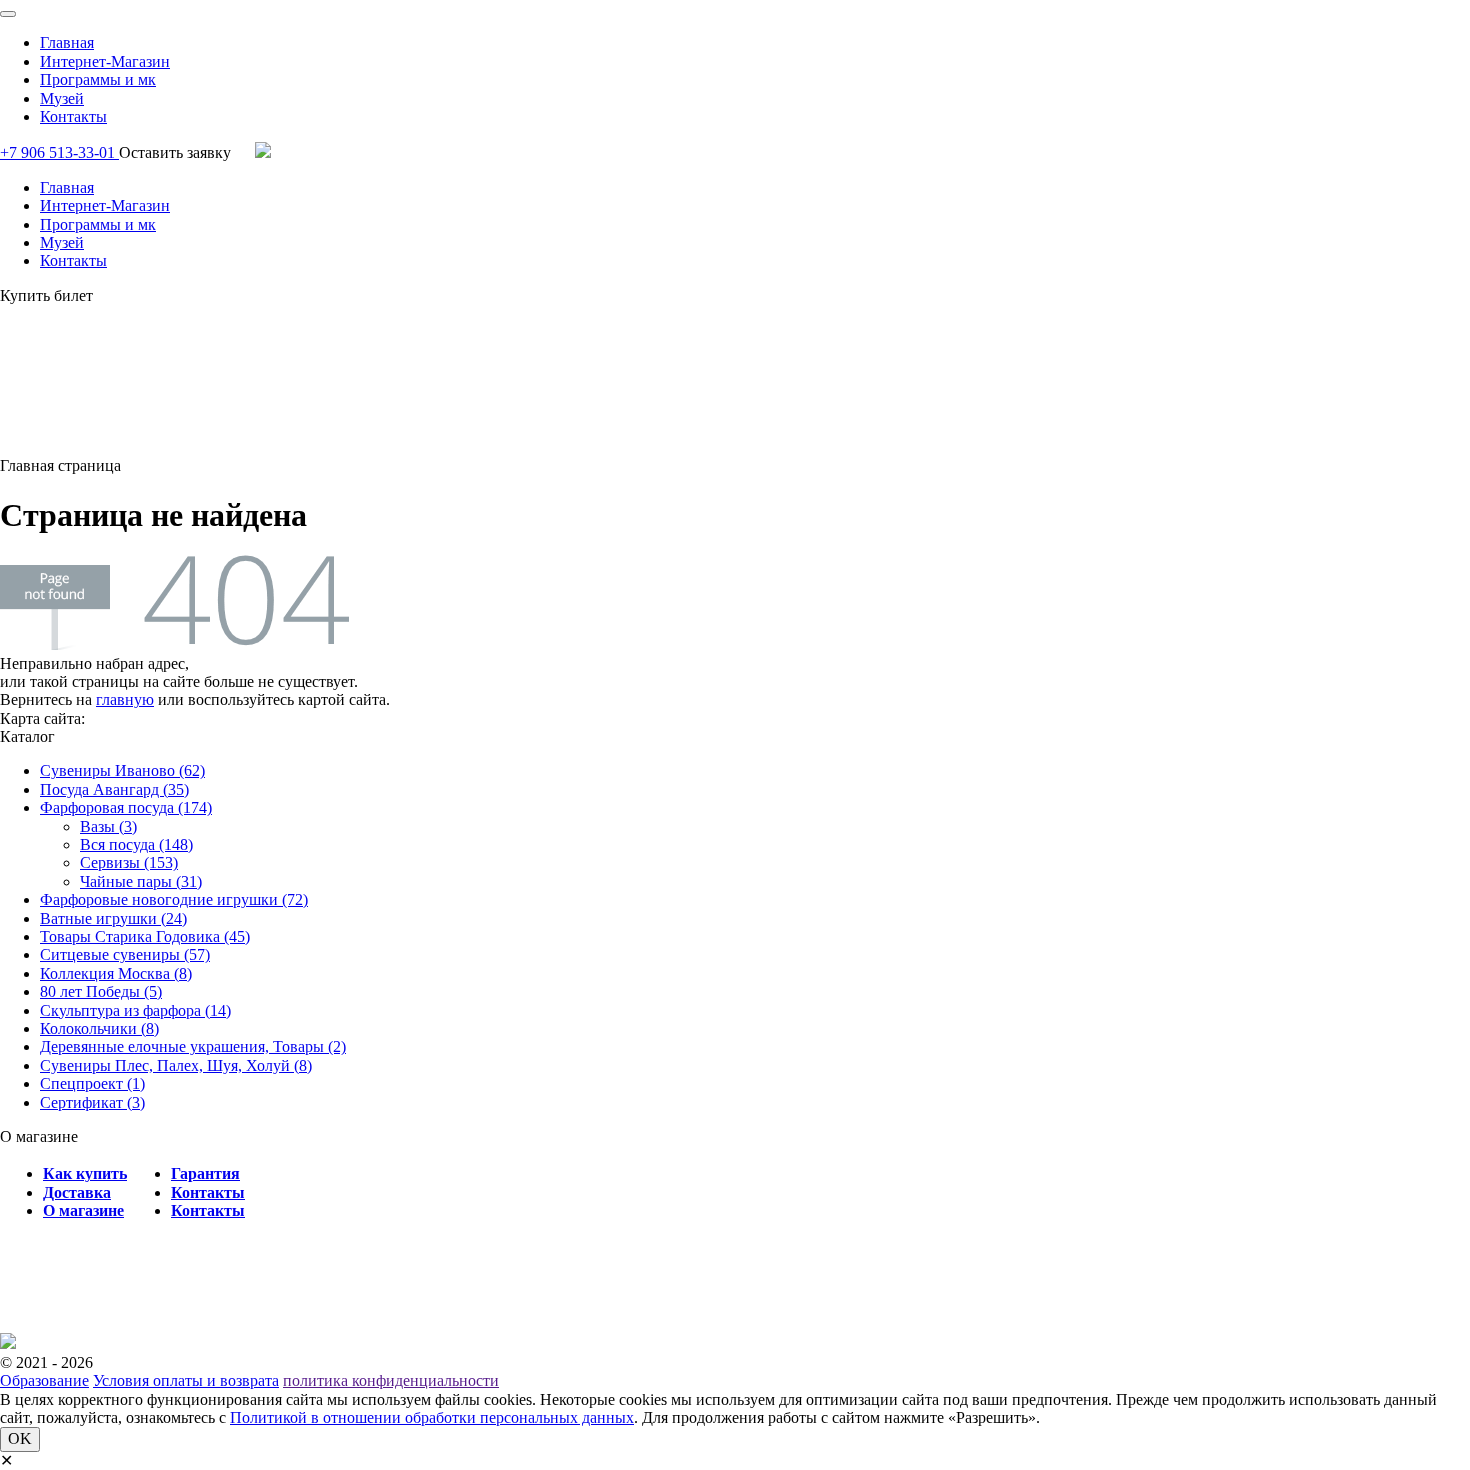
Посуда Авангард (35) (114, 789)
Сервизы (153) (129, 862)
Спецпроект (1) (92, 1083)
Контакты (73, 116)
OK (20, 1438)
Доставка (77, 1192)
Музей (62, 98)
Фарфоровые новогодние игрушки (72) (174, 899)
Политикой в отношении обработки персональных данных (432, 1417)
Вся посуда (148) (136, 844)
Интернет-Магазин (105, 61)
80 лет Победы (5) (101, 991)
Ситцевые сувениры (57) (125, 954)
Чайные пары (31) (141, 881)
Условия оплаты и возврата (186, 1380)
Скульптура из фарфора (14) (135, 1010)
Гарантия (205, 1173)
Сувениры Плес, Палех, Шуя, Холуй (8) (176, 1065)
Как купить (85, 1173)
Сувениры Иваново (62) (122, 770)
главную (125, 699)
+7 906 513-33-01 (59, 152)
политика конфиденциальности (391, 1380)
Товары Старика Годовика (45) (145, 936)
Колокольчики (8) (99, 1028)
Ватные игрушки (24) (113, 918)
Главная (67, 42)
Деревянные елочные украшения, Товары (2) (193, 1046)
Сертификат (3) (92, 1102)
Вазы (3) (108, 826)
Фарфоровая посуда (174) (126, 807)
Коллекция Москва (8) (116, 973)
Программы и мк (98, 79)
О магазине (83, 1210)
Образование (44, 1380)
